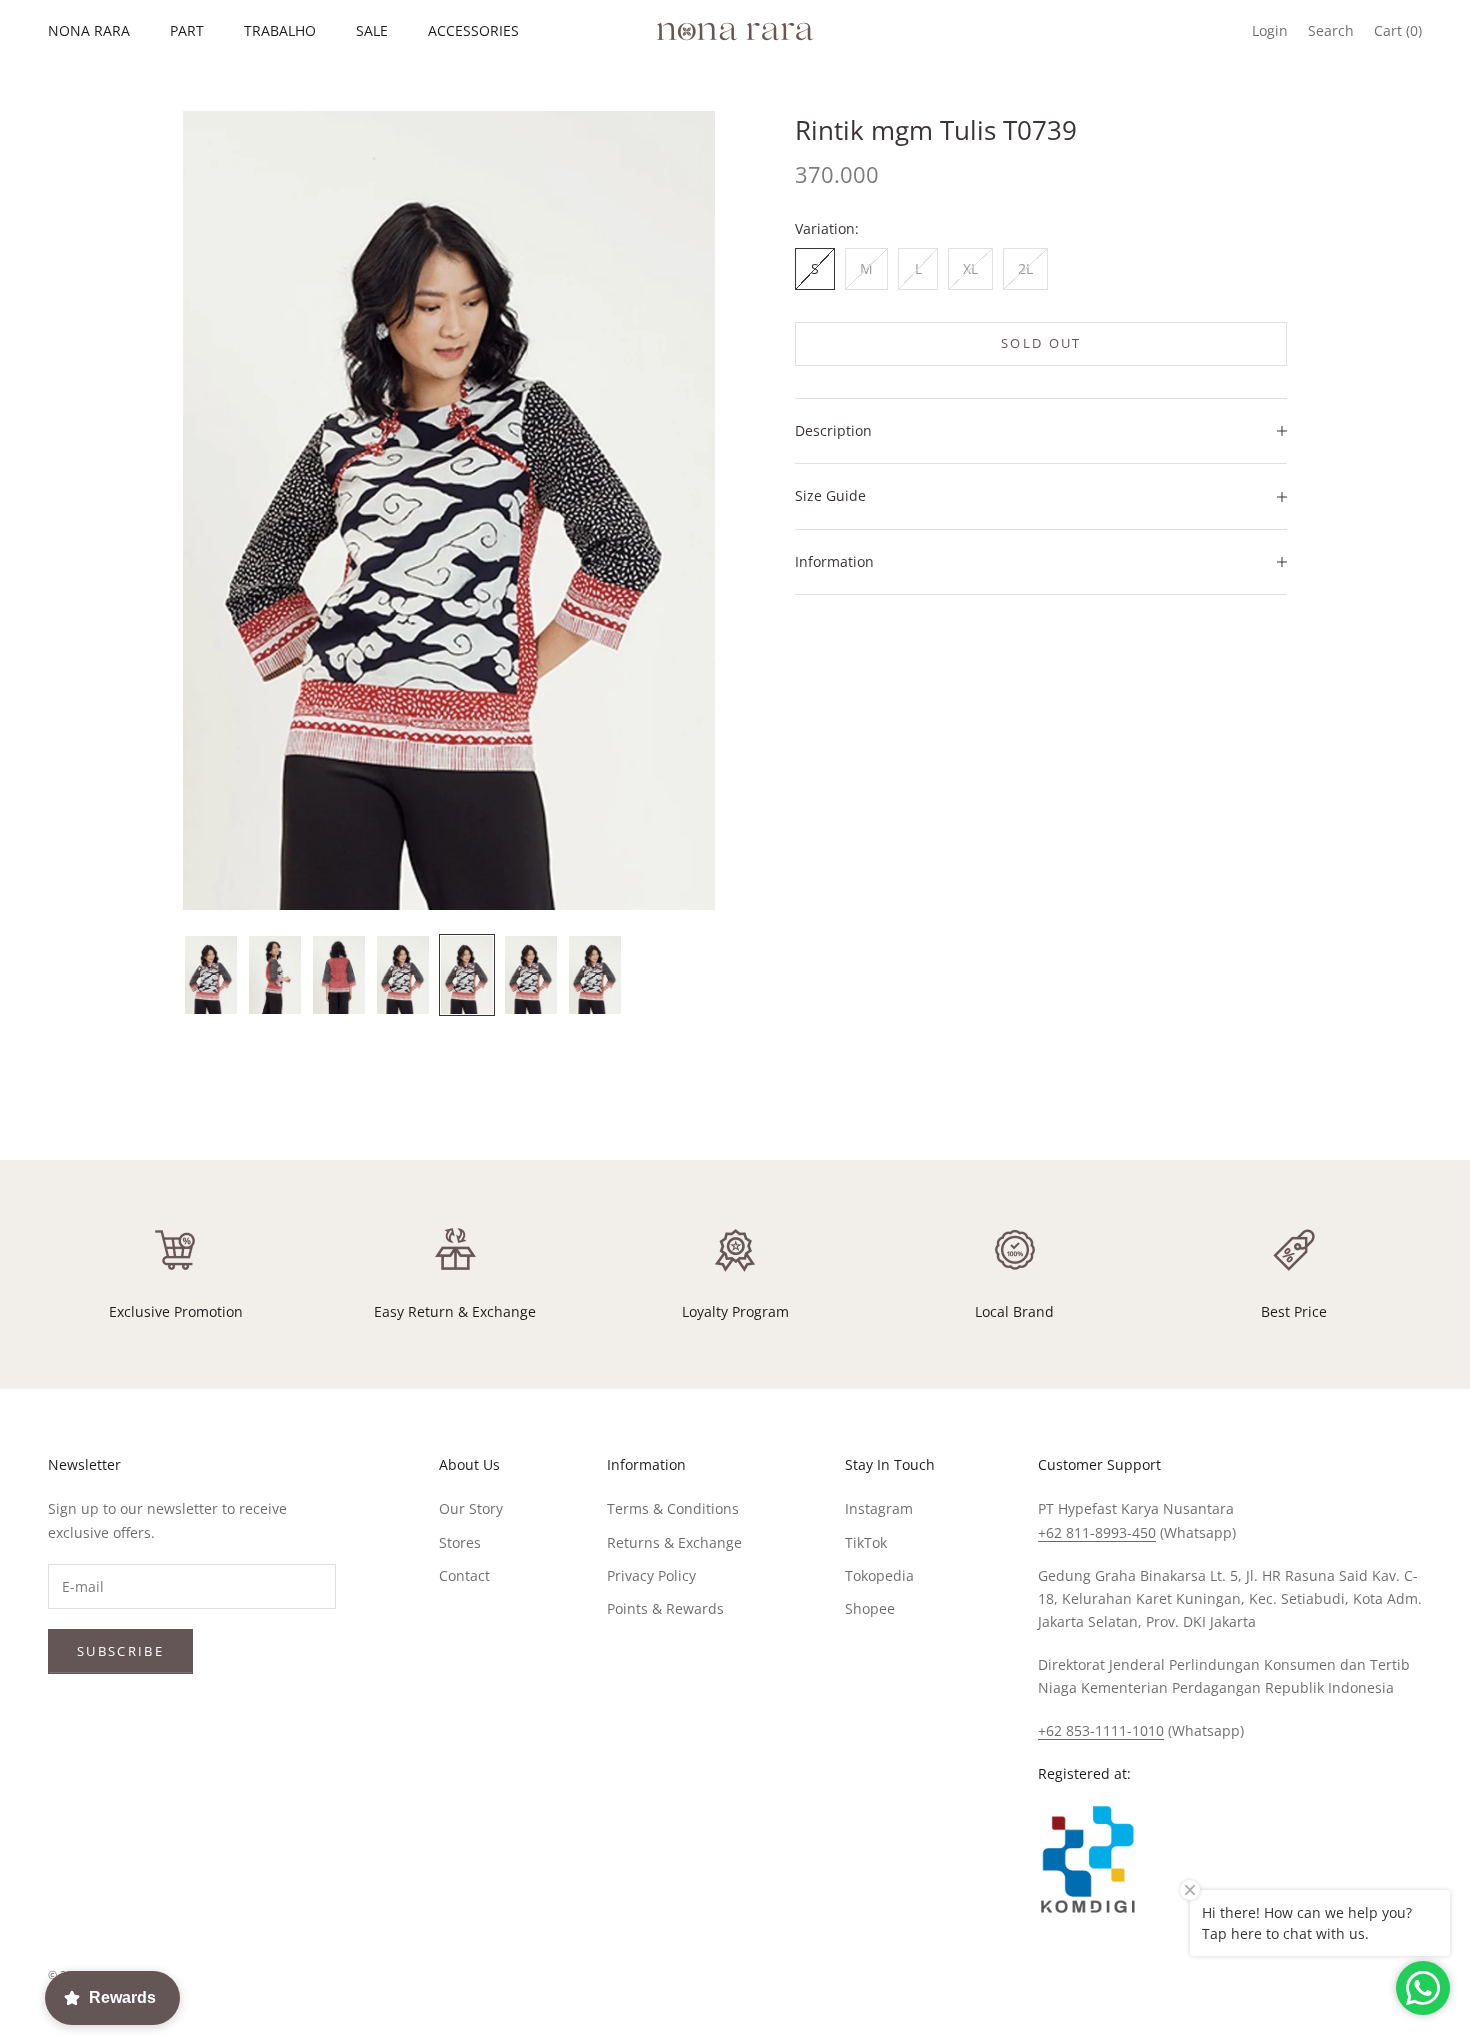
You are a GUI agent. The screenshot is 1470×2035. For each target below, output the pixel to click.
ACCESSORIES (473, 30)
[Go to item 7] (595, 975)
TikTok (866, 1542)
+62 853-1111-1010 (1101, 1730)
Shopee (870, 1608)
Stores (460, 1542)
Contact (464, 1575)
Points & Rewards (665, 1608)
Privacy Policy (651, 1575)
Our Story (471, 1508)
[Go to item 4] (403, 975)
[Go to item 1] (211, 975)
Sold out (1041, 343)
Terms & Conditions (673, 1508)
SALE (372, 30)
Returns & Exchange (674, 1542)
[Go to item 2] (275, 975)
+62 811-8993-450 (1097, 1532)
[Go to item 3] (339, 975)
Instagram (879, 1508)
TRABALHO (280, 30)
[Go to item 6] (531, 975)
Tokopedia (879, 1575)
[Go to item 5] (467, 975)
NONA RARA (89, 30)
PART (187, 30)
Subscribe (120, 1651)
